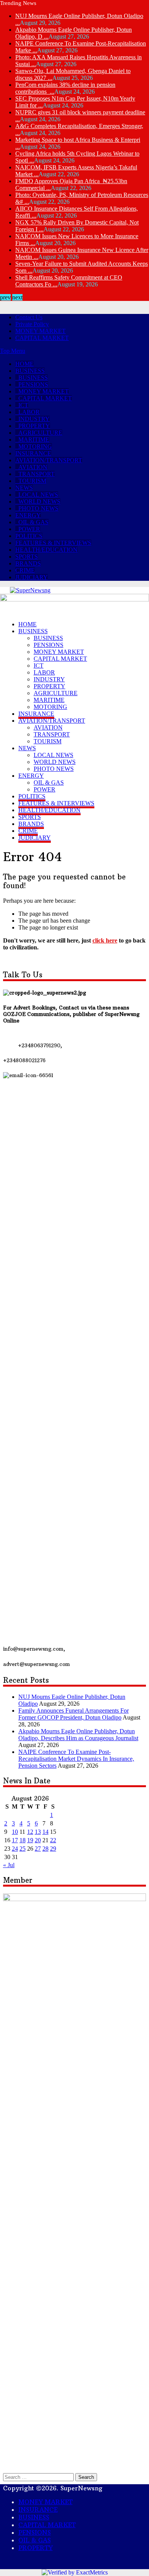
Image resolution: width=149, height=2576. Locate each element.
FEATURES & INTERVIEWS (53, 543)
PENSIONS (33, 384)
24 (15, 2412)
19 (30, 2404)
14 (45, 2395)
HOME (24, 364)
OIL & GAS (33, 522)
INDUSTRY (34, 419)
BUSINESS (30, 371)
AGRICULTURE (40, 433)
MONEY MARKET (40, 331)
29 (53, 2412)
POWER (29, 529)
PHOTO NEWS (38, 508)
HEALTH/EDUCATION (46, 550)
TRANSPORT (36, 474)
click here (105, 940)
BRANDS (28, 563)
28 (45, 2412)
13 (38, 2395)
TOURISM (32, 481)
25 (23, 2412)
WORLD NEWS (39, 501)
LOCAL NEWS (38, 495)
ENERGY (28, 515)
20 (38, 2404)
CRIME (25, 570)
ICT (23, 405)
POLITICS (29, 536)
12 (30, 2395)
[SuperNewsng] (30, 590)
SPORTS (27, 557)
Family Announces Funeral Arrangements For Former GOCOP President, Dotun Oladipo (74, 2278)
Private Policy (32, 324)
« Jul (9, 2429)
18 (23, 2404)
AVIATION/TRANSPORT (49, 460)
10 (15, 2395)
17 (15, 2404)
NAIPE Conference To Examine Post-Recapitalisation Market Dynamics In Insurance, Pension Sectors (76, 2322)
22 (53, 2404)
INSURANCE (33, 453)
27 (38, 2412)
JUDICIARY (32, 577)
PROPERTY (34, 426)
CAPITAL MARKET (42, 338)
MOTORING (35, 446)
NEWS (24, 488)
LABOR (29, 412)
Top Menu (13, 351)
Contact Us (29, 317)
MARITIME (34, 440)
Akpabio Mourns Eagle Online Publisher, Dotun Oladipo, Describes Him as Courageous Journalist (78, 2298)
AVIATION (33, 467)
